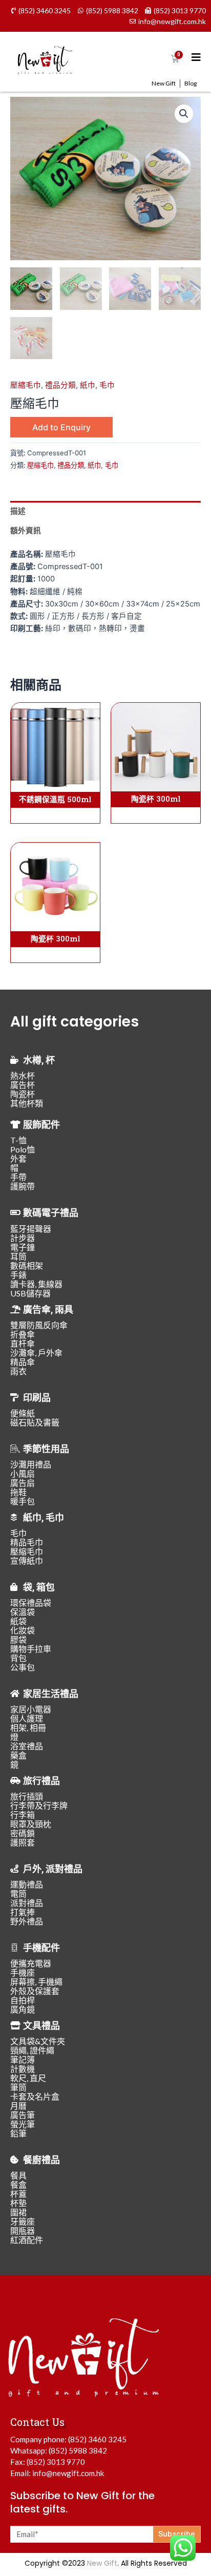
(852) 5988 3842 (78, 2451)
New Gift (164, 83)
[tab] (105, 511)
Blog (191, 83)
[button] (184, 114)
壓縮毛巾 (26, 385)
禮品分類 (60, 385)
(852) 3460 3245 (97, 2439)
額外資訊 (26, 531)
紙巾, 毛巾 (97, 385)
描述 (18, 511)
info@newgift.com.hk (68, 2473)
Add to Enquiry (61, 427)
